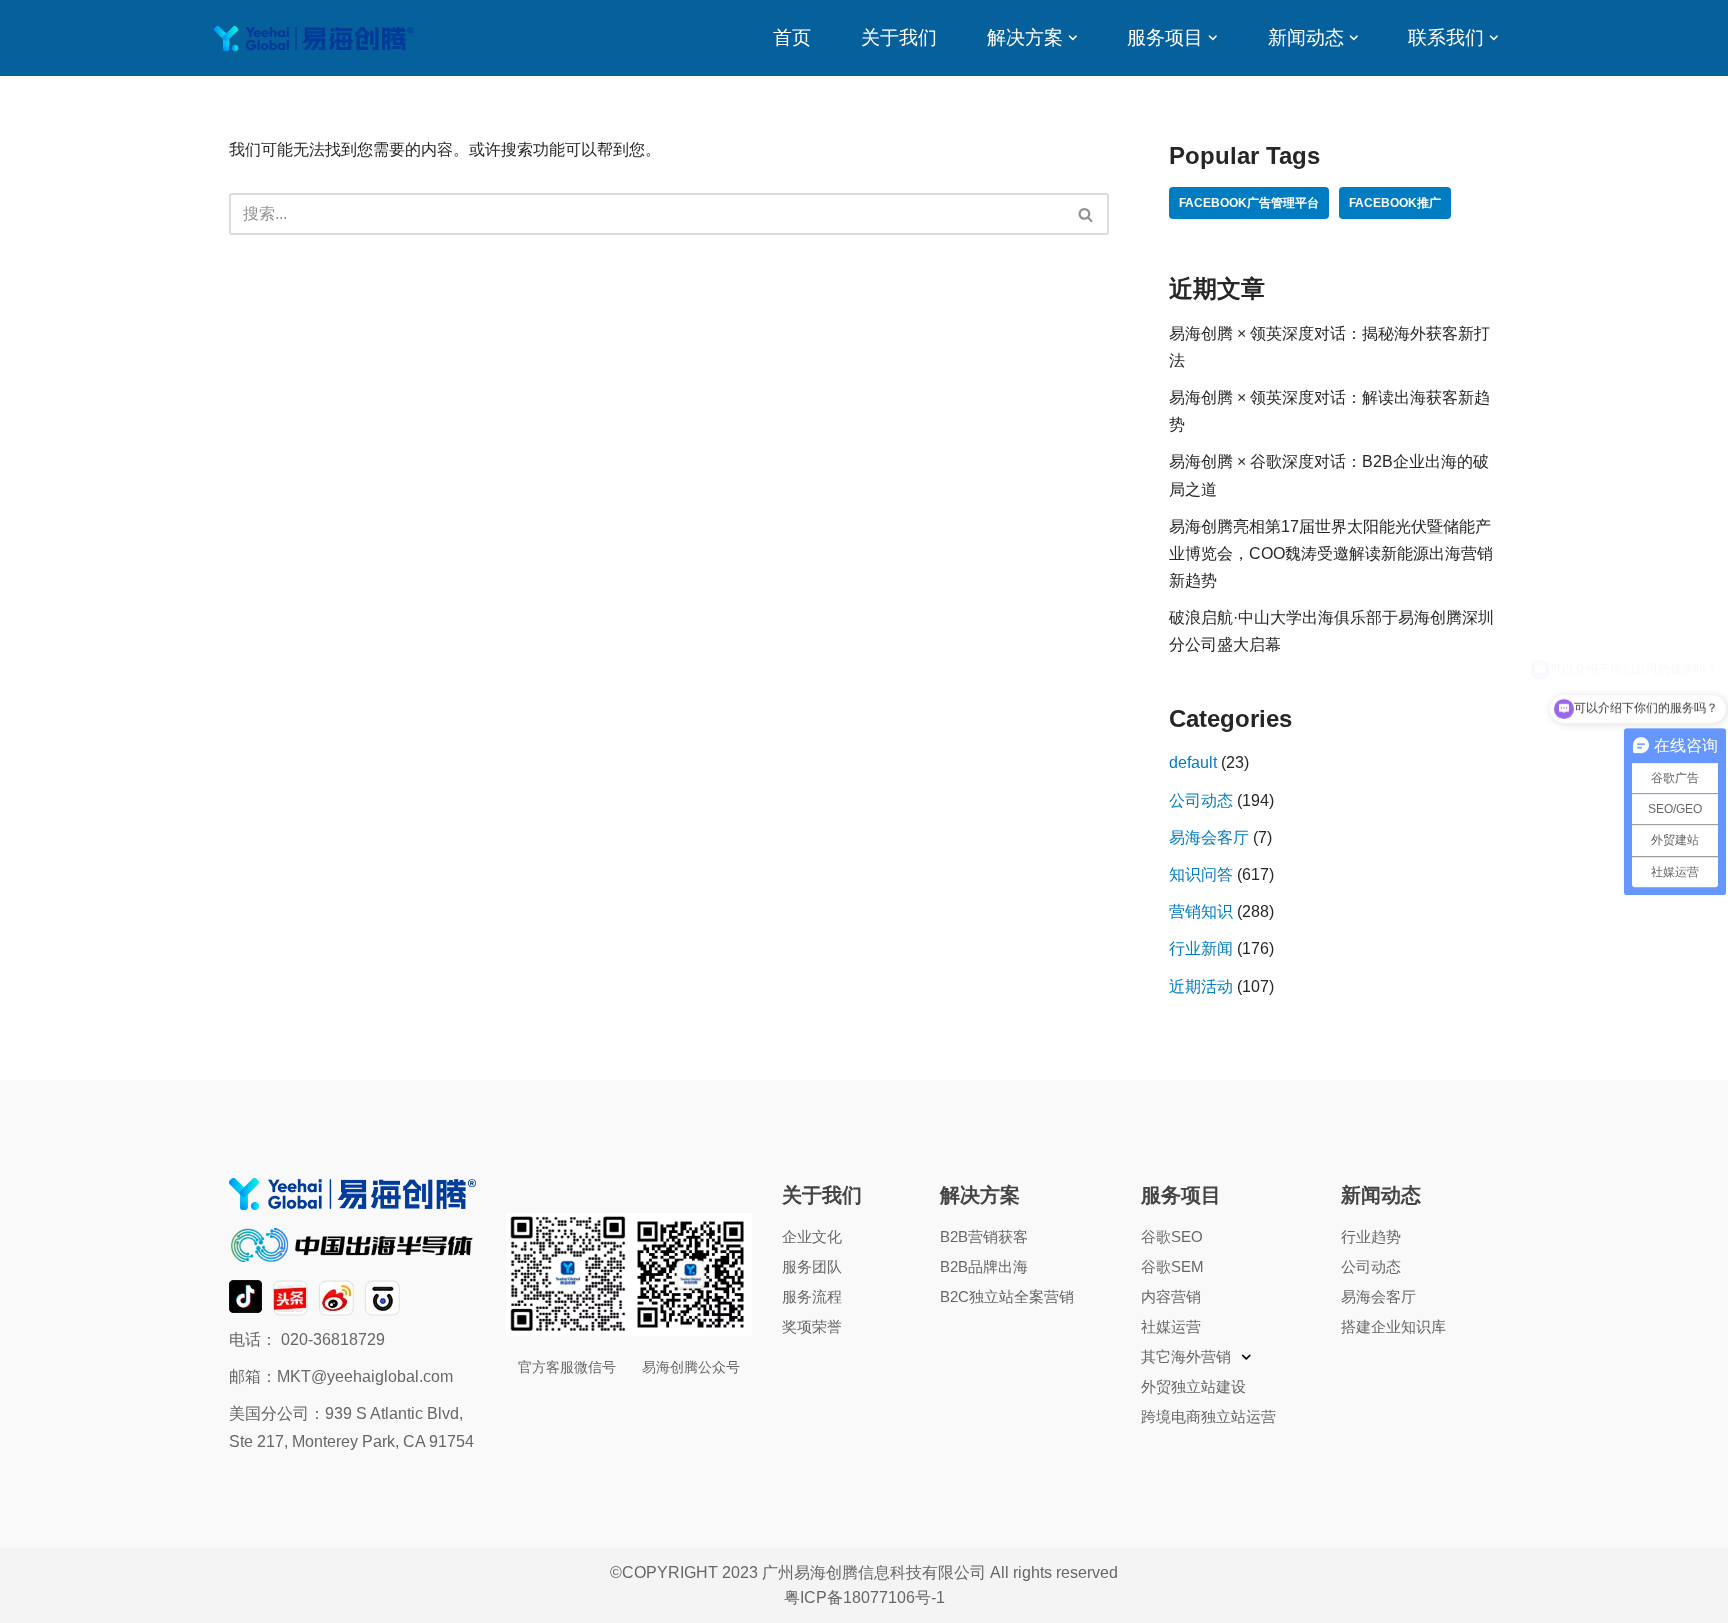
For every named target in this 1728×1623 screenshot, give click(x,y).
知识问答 (1201, 874)
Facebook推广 (1395, 203)
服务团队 (812, 1266)
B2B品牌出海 (984, 1266)
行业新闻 (1201, 948)
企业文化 (812, 1236)
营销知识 (1201, 911)
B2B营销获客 (984, 1236)
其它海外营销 (1186, 1356)
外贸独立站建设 (1193, 1386)
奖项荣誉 (812, 1326)
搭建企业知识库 (1393, 1326)
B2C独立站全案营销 (1007, 1296)
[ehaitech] (314, 38)
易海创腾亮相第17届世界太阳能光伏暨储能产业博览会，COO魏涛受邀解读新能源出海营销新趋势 (1331, 553)
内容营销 (1171, 1296)
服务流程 (812, 1296)
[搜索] (1086, 214)
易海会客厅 (1209, 837)
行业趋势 (1371, 1236)
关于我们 (899, 37)
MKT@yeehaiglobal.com (365, 1376)
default (1193, 762)
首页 (792, 37)
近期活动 (1201, 986)
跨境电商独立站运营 (1208, 1416)
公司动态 (1201, 800)
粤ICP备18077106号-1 (864, 1597)
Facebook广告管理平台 (1249, 203)
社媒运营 (1171, 1326)
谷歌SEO (1172, 1236)
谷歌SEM (1172, 1266)
